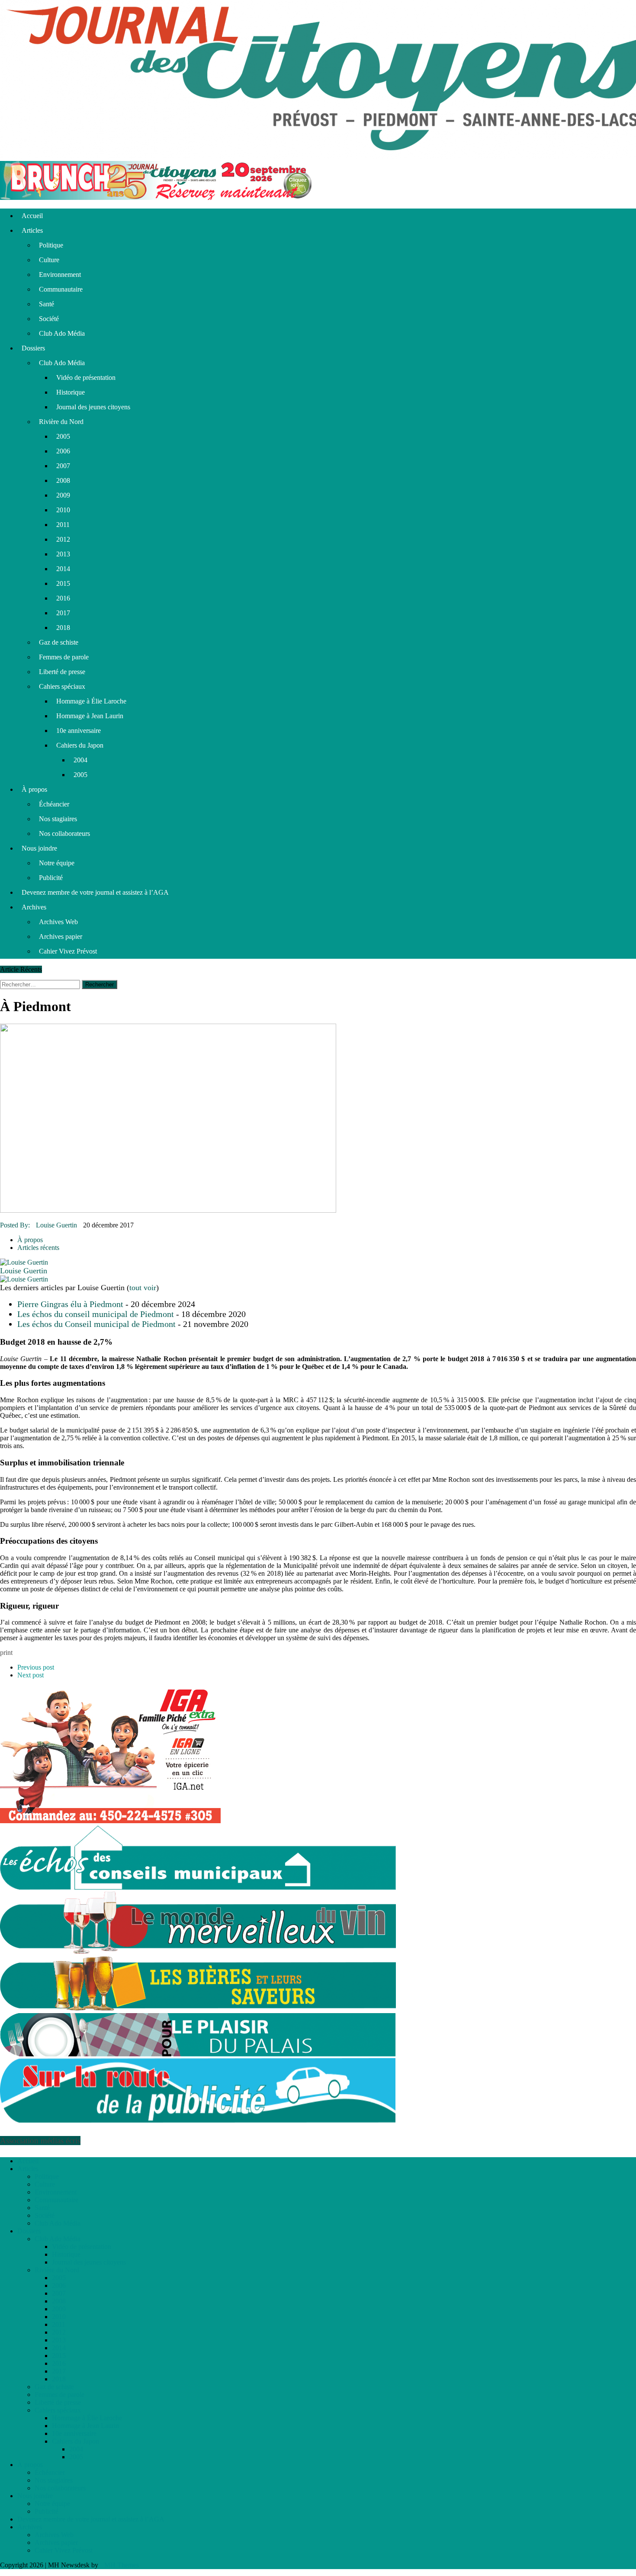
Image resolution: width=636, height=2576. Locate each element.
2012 (63, 539)
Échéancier (54, 804)
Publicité (51, 878)
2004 (80, 760)
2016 (63, 598)
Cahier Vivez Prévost (68, 951)
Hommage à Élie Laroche (91, 701)
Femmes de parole (64, 657)
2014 (63, 569)
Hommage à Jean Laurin (90, 716)
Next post (31, 1675)
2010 (63, 510)
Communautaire (61, 289)
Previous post (36, 1667)
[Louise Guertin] (24, 1262)
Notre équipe (57, 863)
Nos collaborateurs (64, 834)
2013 (63, 554)
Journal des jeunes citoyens (93, 407)
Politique (51, 245)
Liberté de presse (62, 672)
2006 (63, 451)
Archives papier (61, 936)
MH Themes (122, 2565)
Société (49, 319)
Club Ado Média (62, 333)
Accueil (32, 216)
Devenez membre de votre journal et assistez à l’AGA (95, 892)
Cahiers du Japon (80, 745)
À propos (34, 789)
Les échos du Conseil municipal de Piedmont (96, 1324)
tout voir (143, 1288)
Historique (71, 392)
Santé (47, 304)
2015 (63, 583)
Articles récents (38, 1248)
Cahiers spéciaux (62, 686)
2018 (63, 628)
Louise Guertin (56, 1225)
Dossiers (33, 348)
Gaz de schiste (59, 642)
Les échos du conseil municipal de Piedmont (96, 1314)
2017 (63, 613)
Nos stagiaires (58, 819)
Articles (32, 230)
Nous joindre (39, 848)
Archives (34, 907)
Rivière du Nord (61, 422)
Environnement (60, 275)
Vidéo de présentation (86, 377)
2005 (63, 436)
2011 (63, 525)
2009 (63, 495)
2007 (63, 466)
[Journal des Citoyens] (318, 80)
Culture (49, 260)
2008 (63, 480)
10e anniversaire (79, 731)
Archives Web (58, 922)
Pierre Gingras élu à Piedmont (70, 1304)
